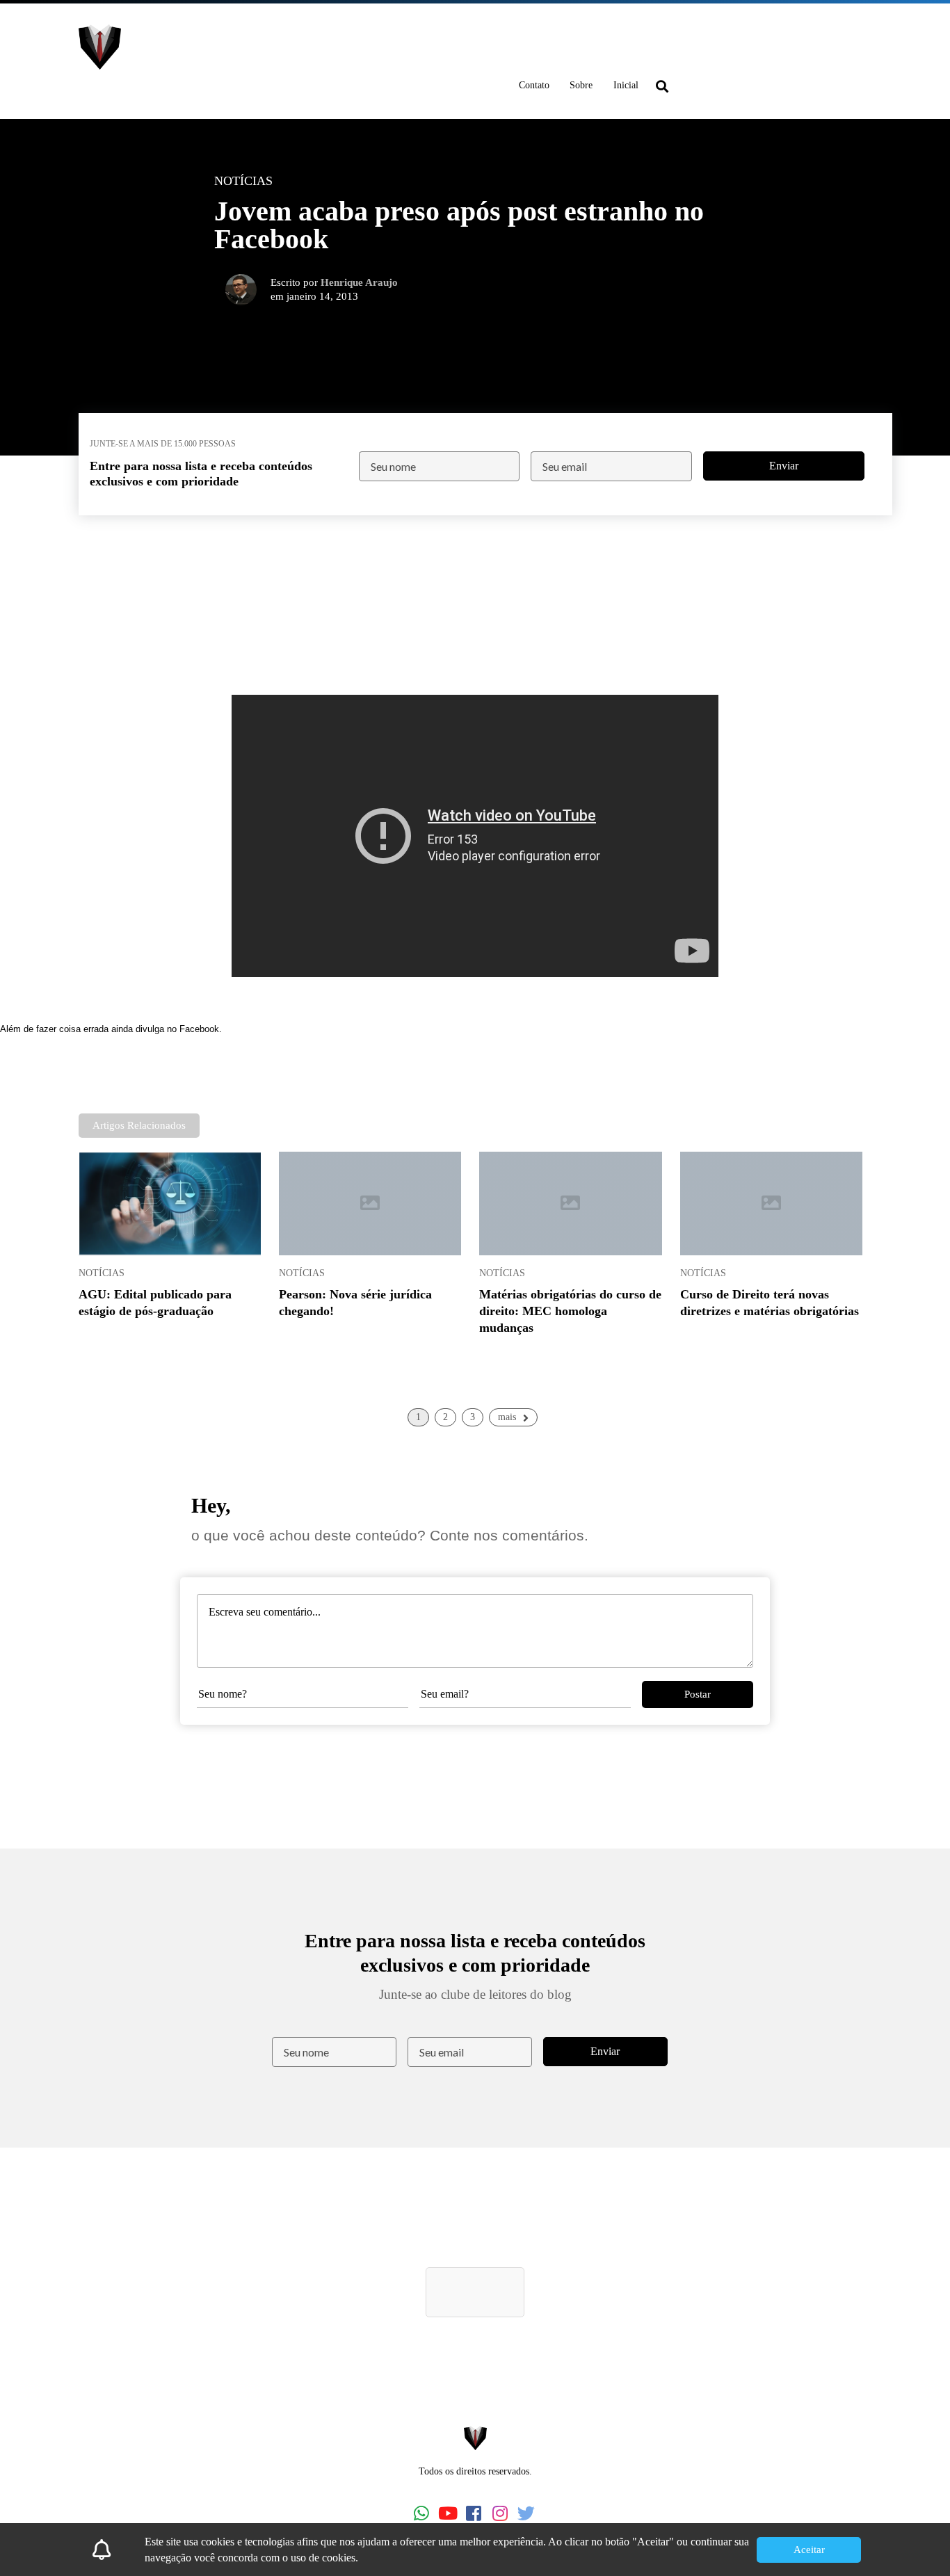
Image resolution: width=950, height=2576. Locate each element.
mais (507, 1417)
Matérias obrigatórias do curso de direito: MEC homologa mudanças (570, 1311)
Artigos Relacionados (139, 1125)
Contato (534, 85)
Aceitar (809, 2550)
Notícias (102, 1273)
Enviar (784, 466)
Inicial (626, 85)
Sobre (581, 85)
